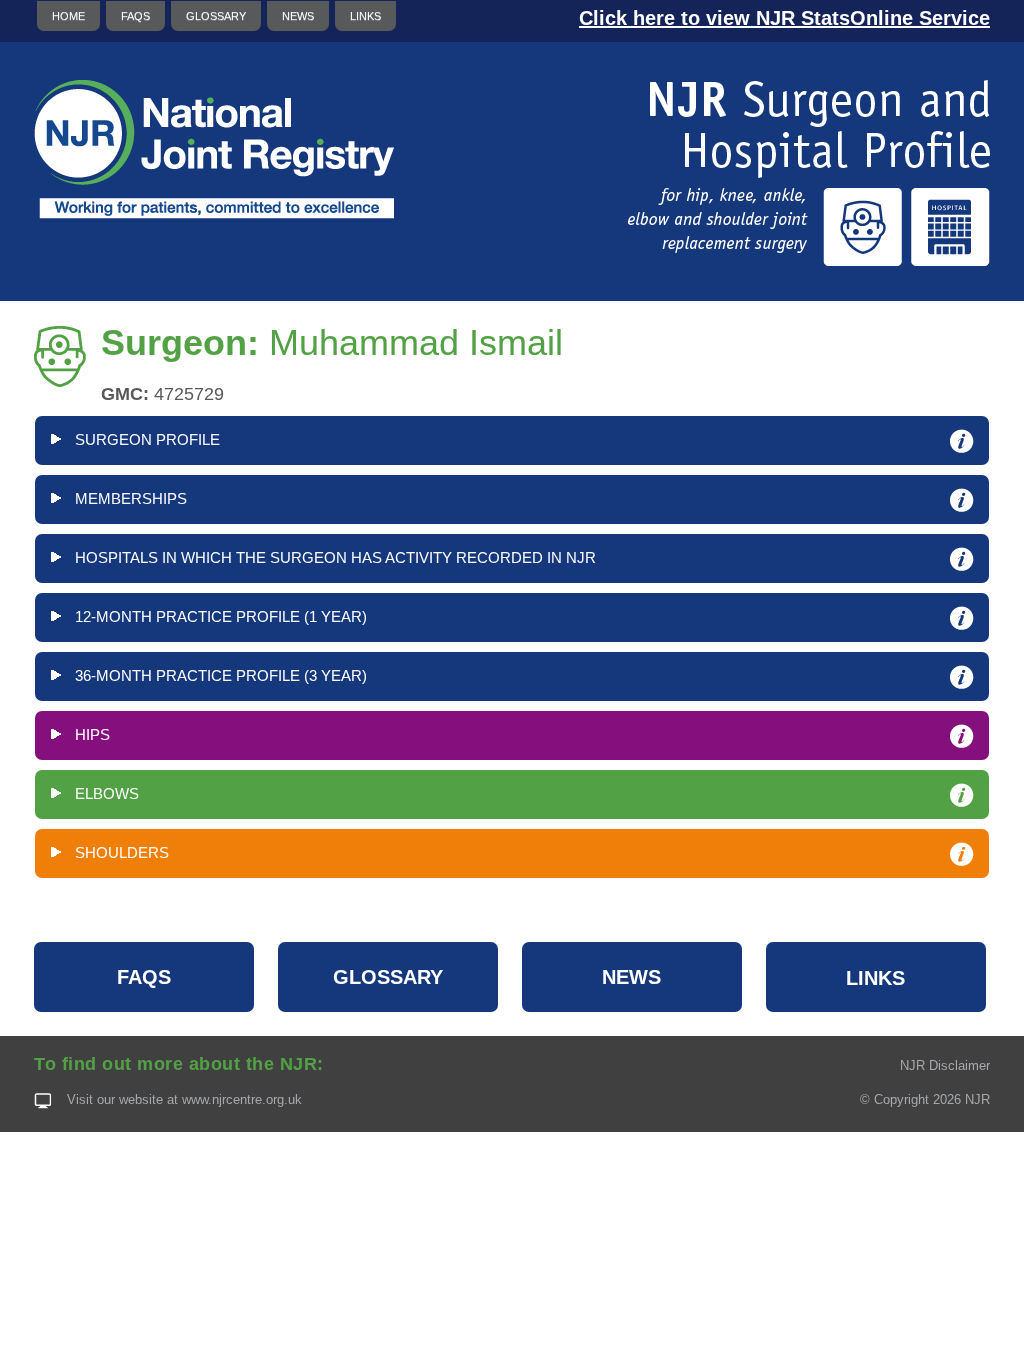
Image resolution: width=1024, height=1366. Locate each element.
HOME (68, 16)
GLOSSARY (216, 16)
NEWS (298, 16)
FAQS (135, 16)
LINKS (365, 16)
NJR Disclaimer (945, 1065)
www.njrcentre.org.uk (242, 1099)
